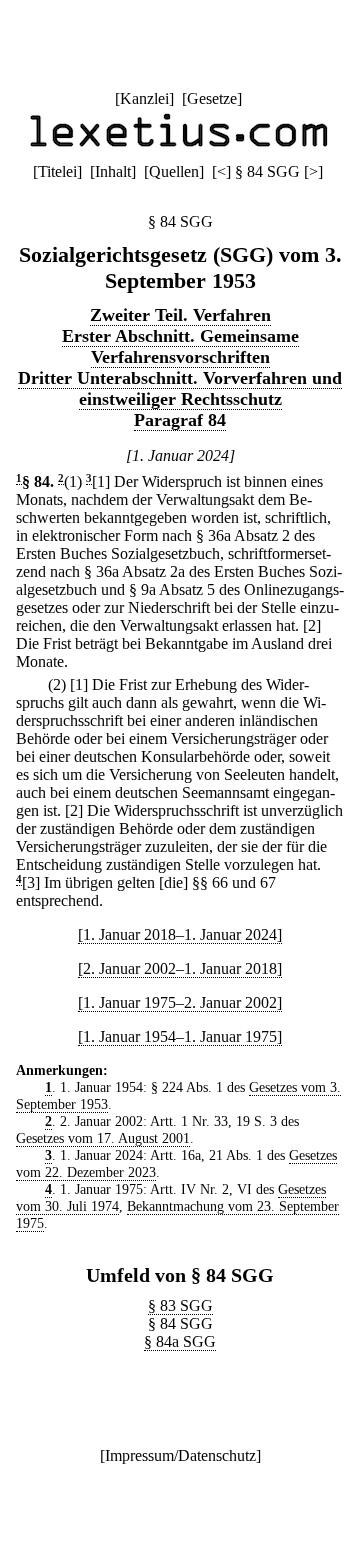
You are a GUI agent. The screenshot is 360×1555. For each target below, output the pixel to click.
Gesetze (212, 98)
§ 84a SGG (180, 1341)
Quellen (174, 171)
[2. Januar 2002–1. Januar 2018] (180, 968)
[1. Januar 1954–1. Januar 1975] (180, 1036)
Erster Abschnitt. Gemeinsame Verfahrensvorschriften (180, 346)
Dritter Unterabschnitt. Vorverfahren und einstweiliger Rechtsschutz (180, 388)
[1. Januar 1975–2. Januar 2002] (180, 1002)
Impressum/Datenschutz (180, 1455)
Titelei (57, 171)
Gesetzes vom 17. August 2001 (103, 1138)
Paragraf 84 (180, 420)
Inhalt (113, 171)
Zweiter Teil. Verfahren (180, 315)
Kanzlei (144, 98)
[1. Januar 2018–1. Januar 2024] (180, 934)
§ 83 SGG (180, 1305)
